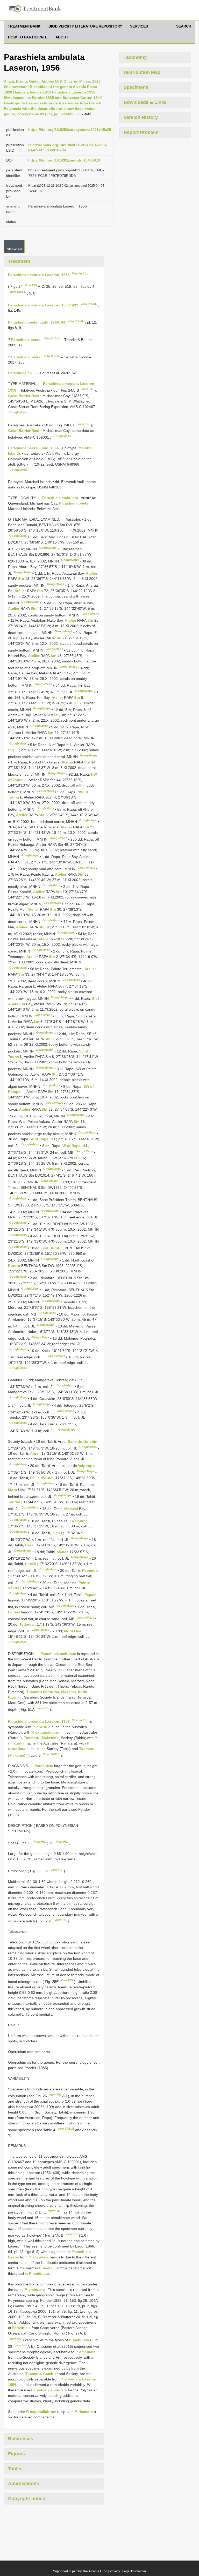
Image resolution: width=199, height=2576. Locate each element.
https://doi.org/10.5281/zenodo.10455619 (64, 160)
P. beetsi (46, 2268)
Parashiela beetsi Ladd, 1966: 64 (37, 322)
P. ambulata (39, 2257)
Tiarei (58, 1533)
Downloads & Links (145, 102)
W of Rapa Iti (42, 1139)
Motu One (73, 1631)
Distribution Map (142, 72)
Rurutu (15, 1266)
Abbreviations (24, 2484)
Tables (15, 2469)
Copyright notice (27, 2499)
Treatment (19, 261)
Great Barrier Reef (24, 396)
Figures (16, 2454)
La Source (79, 1521)
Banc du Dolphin (83, 1441)
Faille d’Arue (42, 1478)
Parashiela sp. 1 (22, 373)
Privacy (115, 2571)
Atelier (91, 573)
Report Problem (141, 132)
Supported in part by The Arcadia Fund (80, 2571)
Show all (14, 249)
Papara (91, 1595)
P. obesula (41, 1727)
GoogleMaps (18, 412)
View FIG (31, 285)
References (21, 2439)
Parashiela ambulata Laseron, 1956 (39, 274)
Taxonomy (135, 57)
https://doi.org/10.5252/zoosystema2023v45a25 (70, 130)
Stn (22, 579)
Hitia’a (31, 1564)
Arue (35, 1453)
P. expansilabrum (46, 1732)
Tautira (15, 1502)
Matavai (72, 1509)
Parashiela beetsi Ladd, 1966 (33, 448)
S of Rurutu (52, 1248)
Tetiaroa (27, 1624)
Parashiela (44, 1766)
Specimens (136, 87)
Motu (13, 1490)
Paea (30, 1545)
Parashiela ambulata (60, 498)
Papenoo (90, 1571)
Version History (141, 117)
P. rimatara (84, 2412)
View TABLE (18, 292)
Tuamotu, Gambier (42, 2374)
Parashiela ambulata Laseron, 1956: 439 (43, 305)
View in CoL (80, 273)
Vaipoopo (87, 1466)
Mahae (63, 1552)
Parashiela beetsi (26, 340)
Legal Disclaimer (134, 2571)
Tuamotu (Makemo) (41, 1738)
